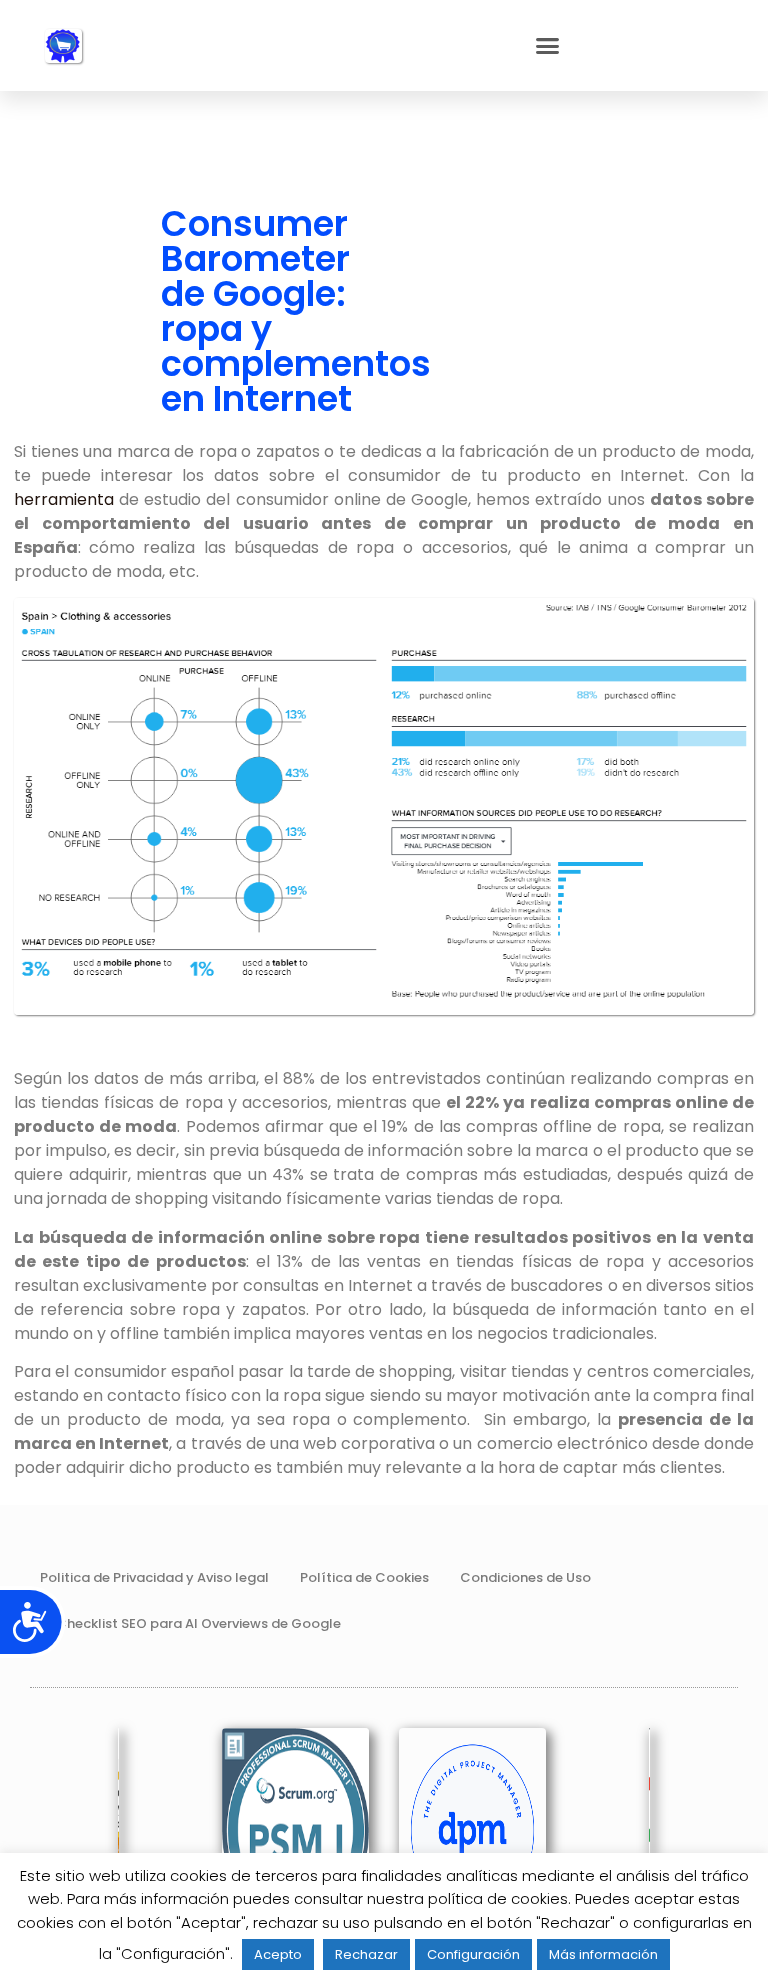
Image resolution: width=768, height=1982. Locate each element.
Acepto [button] (278, 1954)
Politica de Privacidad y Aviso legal (154, 1577)
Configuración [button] (473, 1954)
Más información (603, 1954)
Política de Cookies (364, 1577)
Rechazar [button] (366, 1954)
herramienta (64, 499)
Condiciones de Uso (525, 1577)
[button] (548, 46)
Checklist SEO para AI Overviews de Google (198, 1623)
